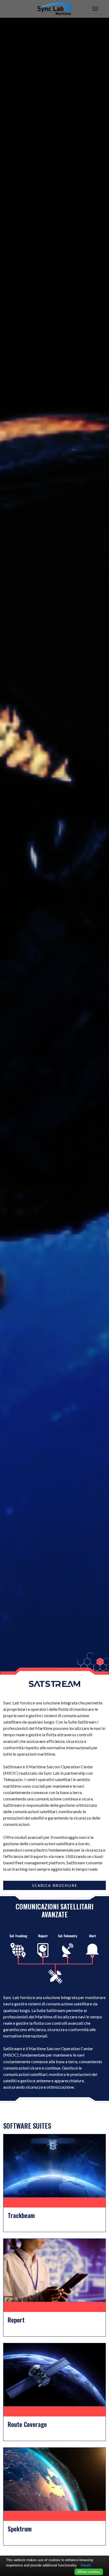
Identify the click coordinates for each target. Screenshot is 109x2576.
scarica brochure (55, 1885)
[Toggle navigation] (95, 9)
